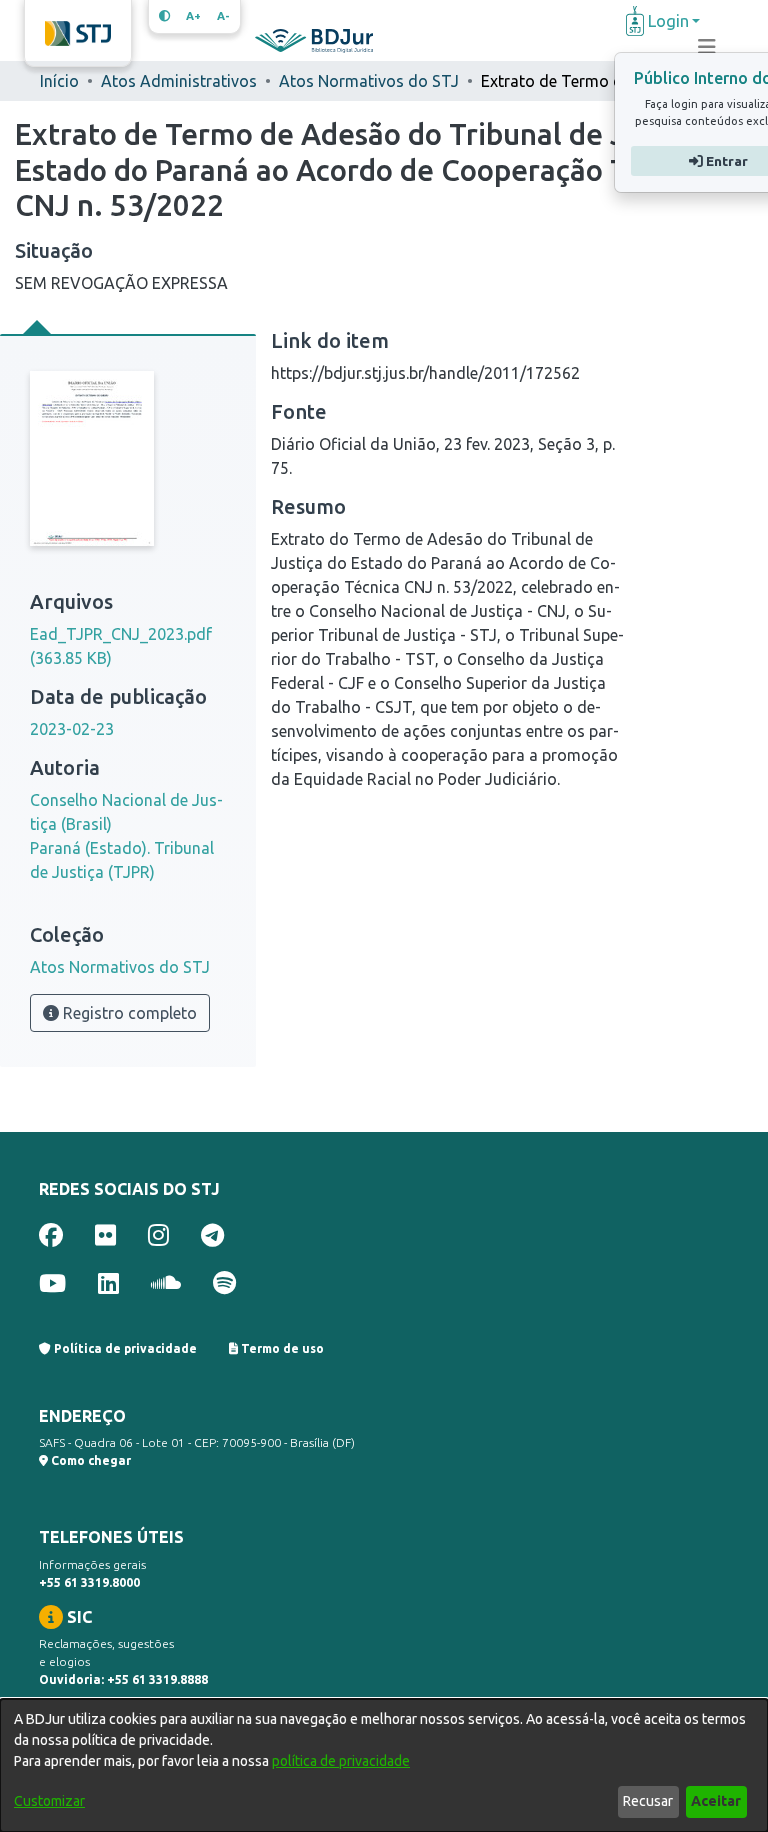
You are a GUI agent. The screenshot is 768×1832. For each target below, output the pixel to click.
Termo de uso (281, 1348)
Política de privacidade (124, 1348)
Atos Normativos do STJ (369, 81)
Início (59, 81)
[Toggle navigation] (707, 47)
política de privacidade (341, 1761)
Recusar (648, 1801)
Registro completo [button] (128, 1013)
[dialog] (384, 1765)
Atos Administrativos (179, 81)
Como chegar (89, 1460)
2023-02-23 (72, 729)
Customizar (49, 1801)
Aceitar (716, 1801)
